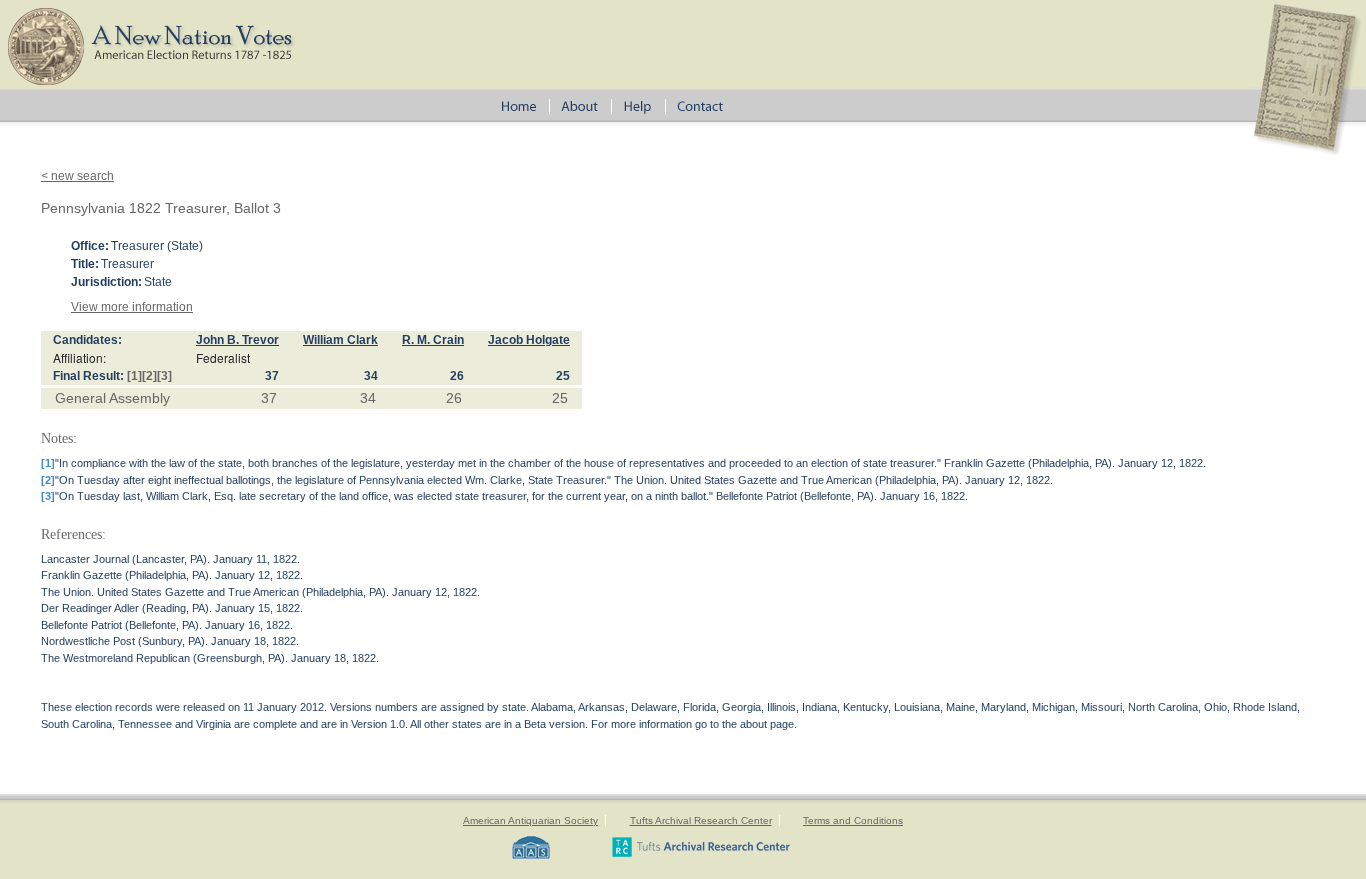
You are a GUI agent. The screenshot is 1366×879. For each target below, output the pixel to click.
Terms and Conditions (853, 820)
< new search (77, 176)
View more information (132, 307)
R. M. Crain (433, 340)
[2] (149, 376)
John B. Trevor (237, 340)
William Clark (340, 340)
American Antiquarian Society (530, 820)
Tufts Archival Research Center (701, 820)
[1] (134, 376)
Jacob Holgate (529, 340)
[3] (164, 376)
